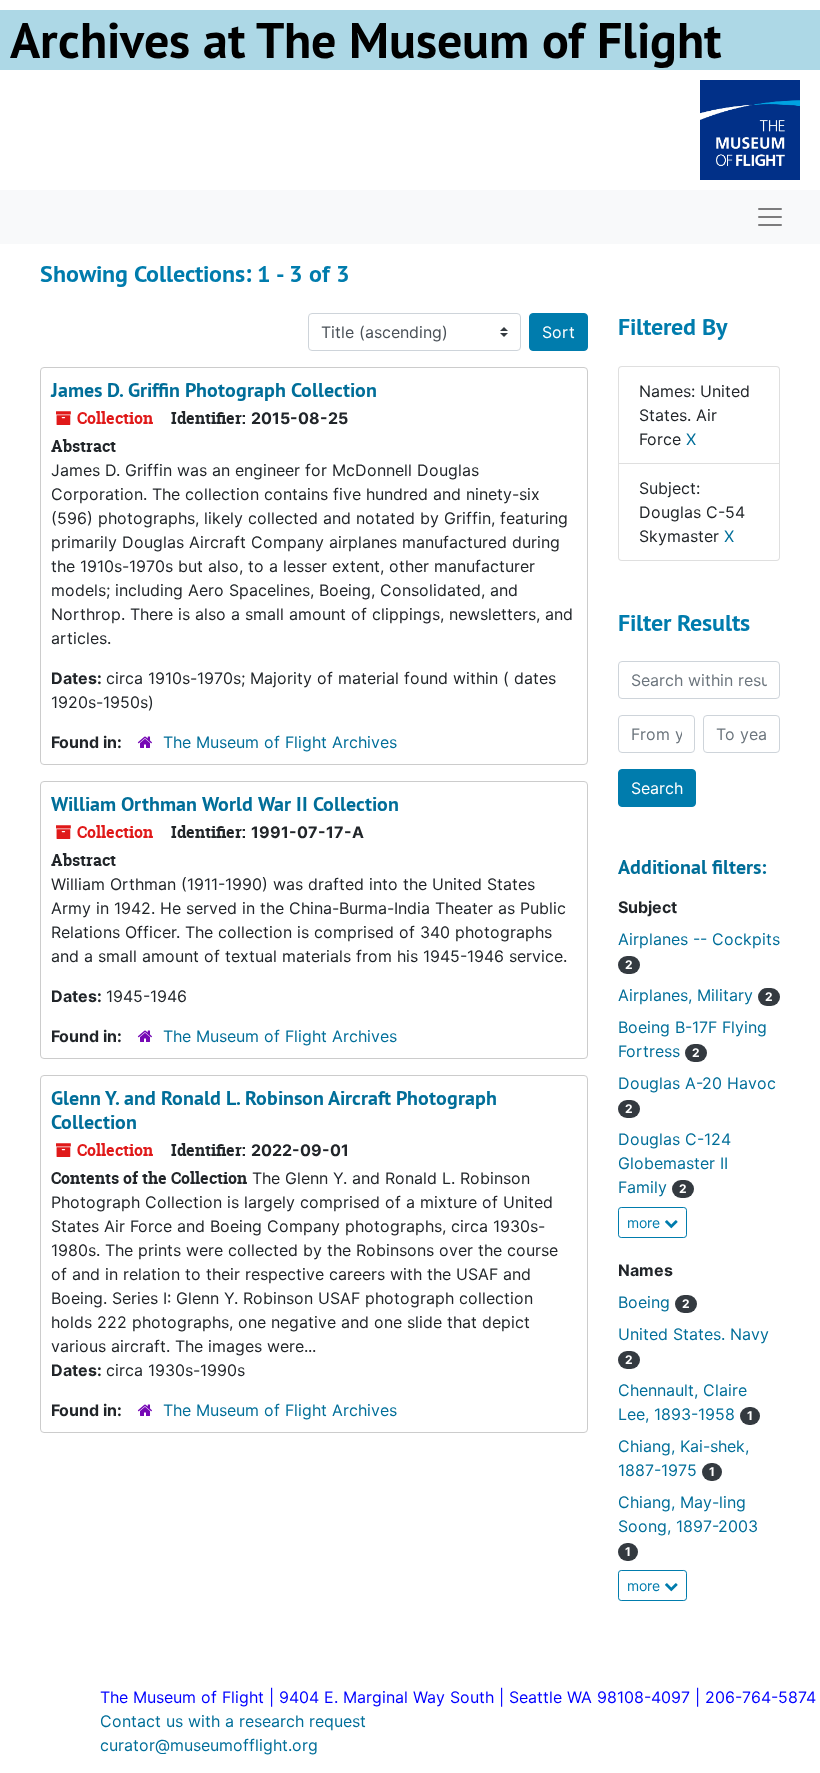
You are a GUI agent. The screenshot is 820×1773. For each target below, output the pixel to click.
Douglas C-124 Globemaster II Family (674, 1163)
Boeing (654, 1302)
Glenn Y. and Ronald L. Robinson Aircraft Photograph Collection (274, 1110)
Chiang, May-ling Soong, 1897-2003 (688, 1525)
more (645, 1222)
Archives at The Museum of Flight (365, 40)
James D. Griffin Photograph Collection (214, 390)
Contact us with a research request (233, 1721)
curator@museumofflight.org (209, 1745)
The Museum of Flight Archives (280, 742)
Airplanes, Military (695, 995)
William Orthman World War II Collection (225, 804)
